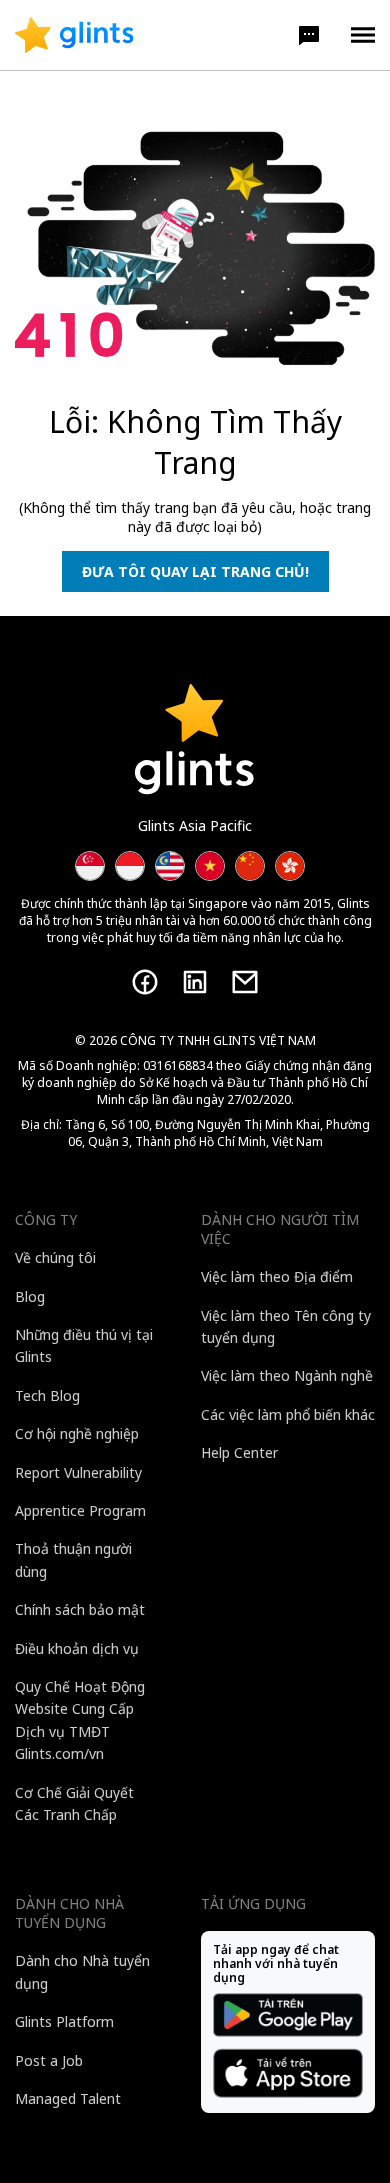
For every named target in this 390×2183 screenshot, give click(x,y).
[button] (309, 35)
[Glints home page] (74, 35)
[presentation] (74, 35)
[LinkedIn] (195, 982)
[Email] (245, 982)
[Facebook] (145, 982)
